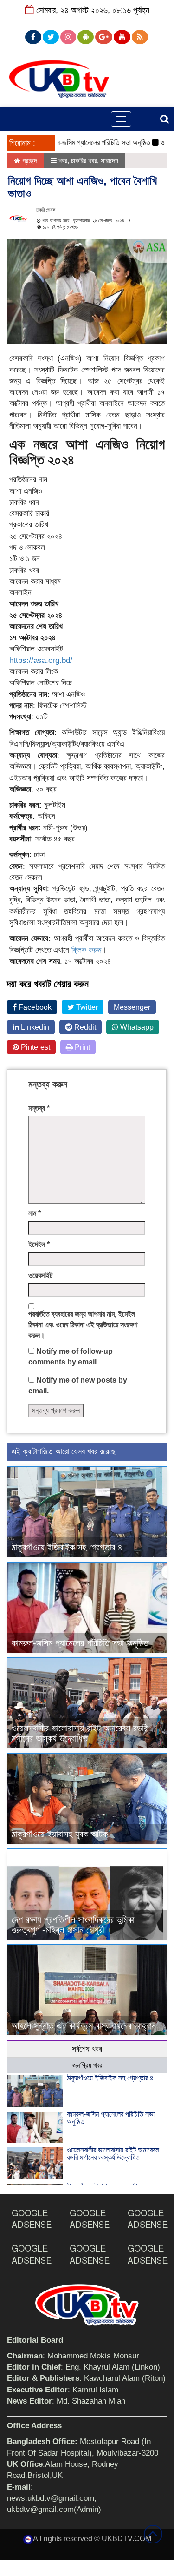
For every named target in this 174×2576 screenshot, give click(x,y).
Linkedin (34, 1027)
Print (81, 1047)
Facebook (34, 1007)
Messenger (132, 1007)
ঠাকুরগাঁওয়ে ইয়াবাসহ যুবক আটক (60, 1834)
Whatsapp (136, 1027)
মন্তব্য (39, 1108)
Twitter (86, 1007)
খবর (63, 161)
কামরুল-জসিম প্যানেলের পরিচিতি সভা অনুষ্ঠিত (81, 142)
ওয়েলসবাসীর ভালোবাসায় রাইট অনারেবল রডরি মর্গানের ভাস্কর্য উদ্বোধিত (80, 1733)
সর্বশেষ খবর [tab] (87, 2049)
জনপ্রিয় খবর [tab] (87, 2065)
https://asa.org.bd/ (41, 660)
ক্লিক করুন (87, 950)
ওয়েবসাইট (40, 1275)
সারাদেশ (110, 161)
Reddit (84, 1027)
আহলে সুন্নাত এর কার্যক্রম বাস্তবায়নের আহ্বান (84, 2026)
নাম (35, 1213)
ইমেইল (39, 1244)
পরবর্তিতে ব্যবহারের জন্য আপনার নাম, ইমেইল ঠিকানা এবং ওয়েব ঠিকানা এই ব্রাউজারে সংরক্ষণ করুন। (83, 1325)
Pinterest (35, 1047)
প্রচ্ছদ (29, 161)
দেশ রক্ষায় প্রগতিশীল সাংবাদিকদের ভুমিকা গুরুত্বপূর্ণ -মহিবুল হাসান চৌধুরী (73, 1925)
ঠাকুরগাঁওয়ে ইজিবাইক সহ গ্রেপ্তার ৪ (67, 1547)
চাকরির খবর (84, 161)
